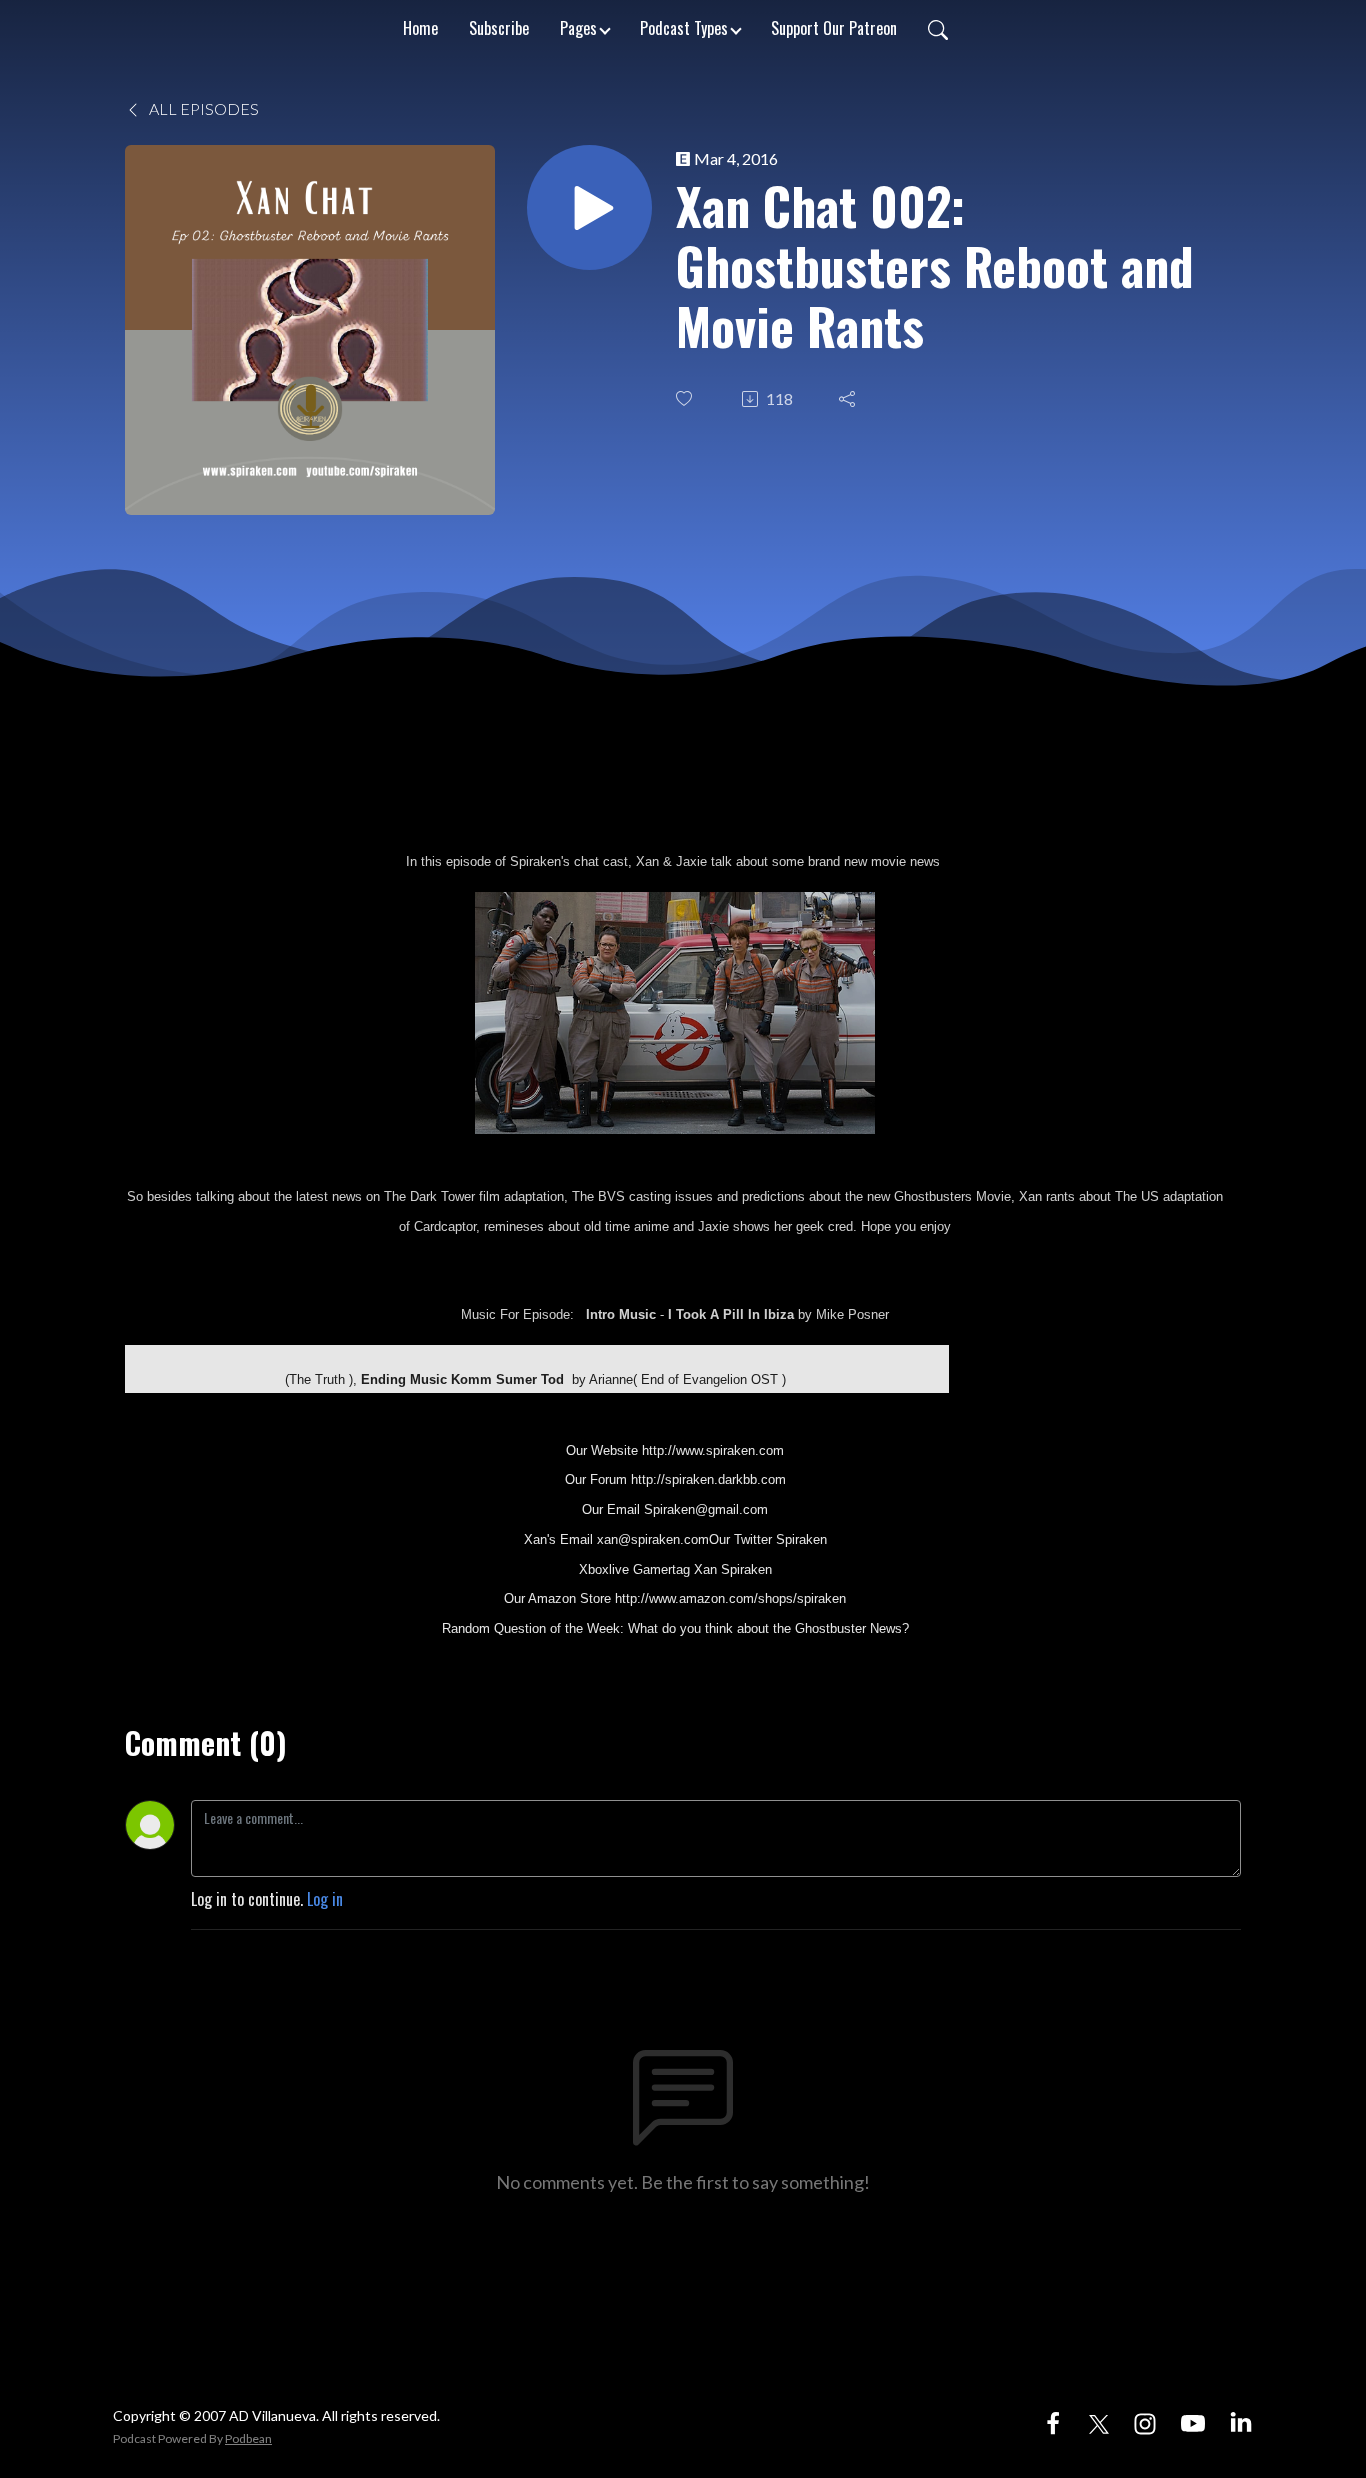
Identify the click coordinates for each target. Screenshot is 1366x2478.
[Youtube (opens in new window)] (1193, 2421)
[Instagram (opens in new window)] (1145, 2421)
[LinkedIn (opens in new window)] (1241, 2421)
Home (420, 28)
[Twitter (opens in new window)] (1099, 2421)
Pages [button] (578, 28)
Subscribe (499, 28)
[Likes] (686, 398)
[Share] (849, 399)
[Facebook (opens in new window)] (1053, 2421)
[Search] (938, 28)
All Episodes (202, 108)
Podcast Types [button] (684, 28)
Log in (325, 1899)
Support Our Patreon (834, 28)
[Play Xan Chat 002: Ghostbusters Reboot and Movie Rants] (589, 207)
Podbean (248, 2438)
